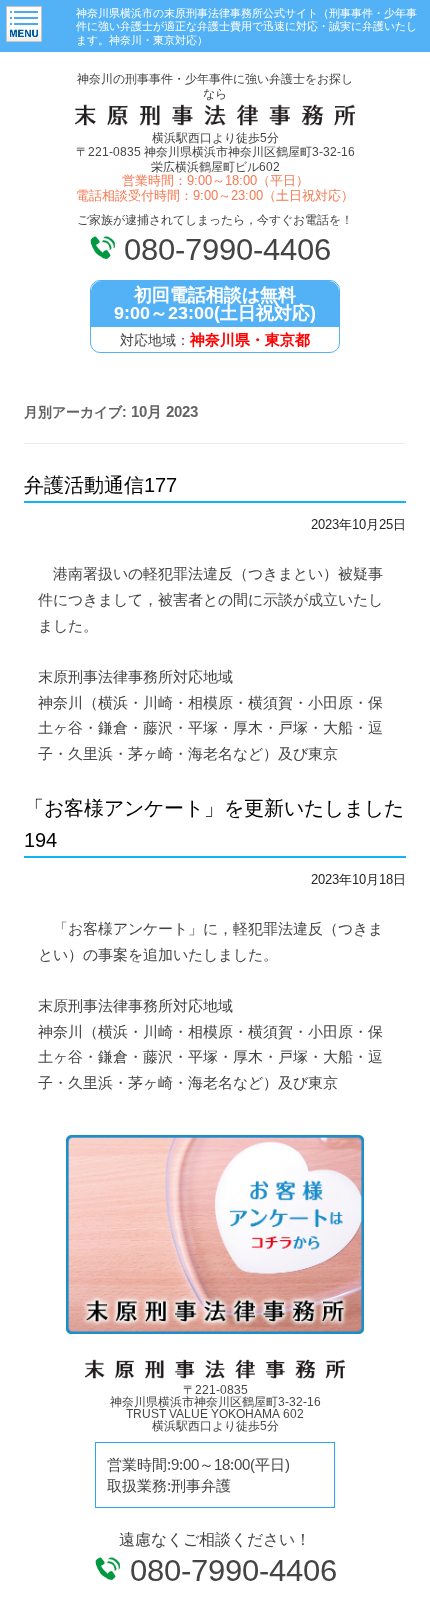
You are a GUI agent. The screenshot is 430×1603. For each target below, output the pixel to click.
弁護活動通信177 (100, 485)
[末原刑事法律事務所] (215, 124)
